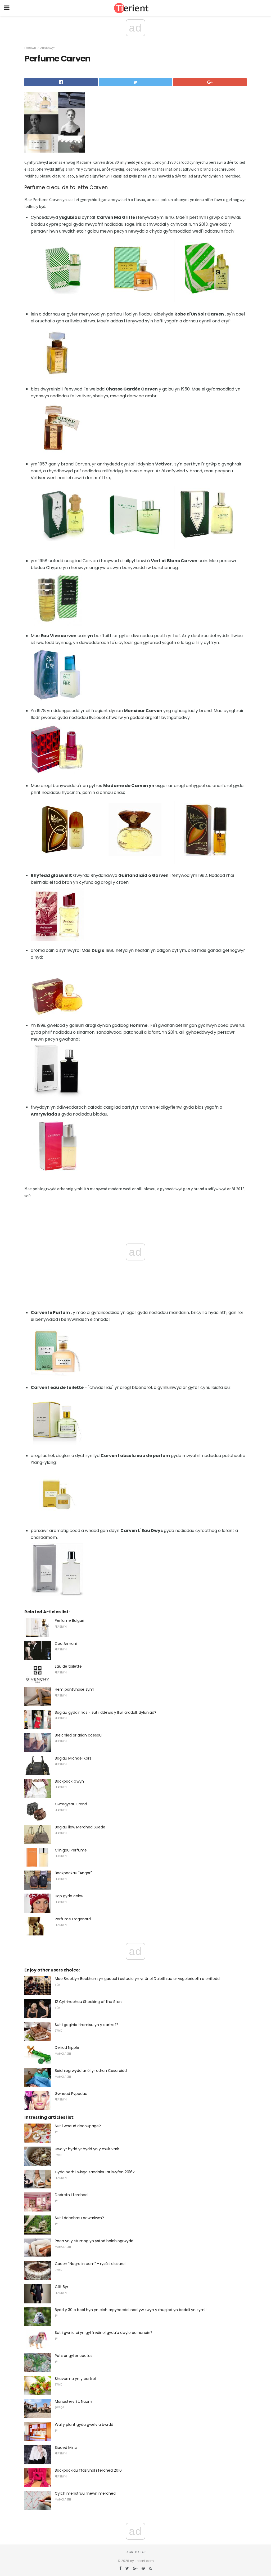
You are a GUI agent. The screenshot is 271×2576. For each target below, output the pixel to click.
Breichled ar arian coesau (78, 1735)
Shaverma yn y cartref (76, 2379)
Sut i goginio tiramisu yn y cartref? (87, 2025)
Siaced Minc (66, 2448)
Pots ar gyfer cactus (74, 2356)
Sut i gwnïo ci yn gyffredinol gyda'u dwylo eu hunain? (104, 2333)
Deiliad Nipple (67, 2048)
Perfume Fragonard (73, 1919)
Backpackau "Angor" (73, 1873)
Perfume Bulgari (69, 1620)
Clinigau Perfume (71, 1850)
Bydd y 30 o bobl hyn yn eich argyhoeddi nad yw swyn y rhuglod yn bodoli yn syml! (131, 2310)
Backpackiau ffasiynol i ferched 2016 (88, 2470)
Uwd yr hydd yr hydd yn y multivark (87, 2149)
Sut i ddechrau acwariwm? (79, 2218)
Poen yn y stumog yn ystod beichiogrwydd (94, 2241)
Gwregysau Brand (71, 1804)
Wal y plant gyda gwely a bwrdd (84, 2424)
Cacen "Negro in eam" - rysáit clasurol (90, 2264)
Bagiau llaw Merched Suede (80, 1827)
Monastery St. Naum (73, 2401)
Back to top (135, 2552)
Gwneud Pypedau (71, 2094)
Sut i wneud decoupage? (78, 2126)
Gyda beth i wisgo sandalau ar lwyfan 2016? (95, 2172)
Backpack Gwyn (69, 1781)
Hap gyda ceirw (69, 1896)
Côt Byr (62, 2287)
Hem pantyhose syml (74, 1689)
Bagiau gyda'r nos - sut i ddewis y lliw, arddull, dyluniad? (106, 1712)
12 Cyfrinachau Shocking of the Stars (89, 2002)
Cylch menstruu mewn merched (85, 2493)
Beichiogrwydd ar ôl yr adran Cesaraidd (91, 2071)
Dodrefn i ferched (71, 2195)
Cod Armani (66, 1644)
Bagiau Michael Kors (73, 1758)
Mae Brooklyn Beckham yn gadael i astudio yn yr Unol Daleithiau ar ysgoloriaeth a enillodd (137, 1979)
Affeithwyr (48, 48)
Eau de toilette (68, 1666)
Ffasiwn (30, 48)
